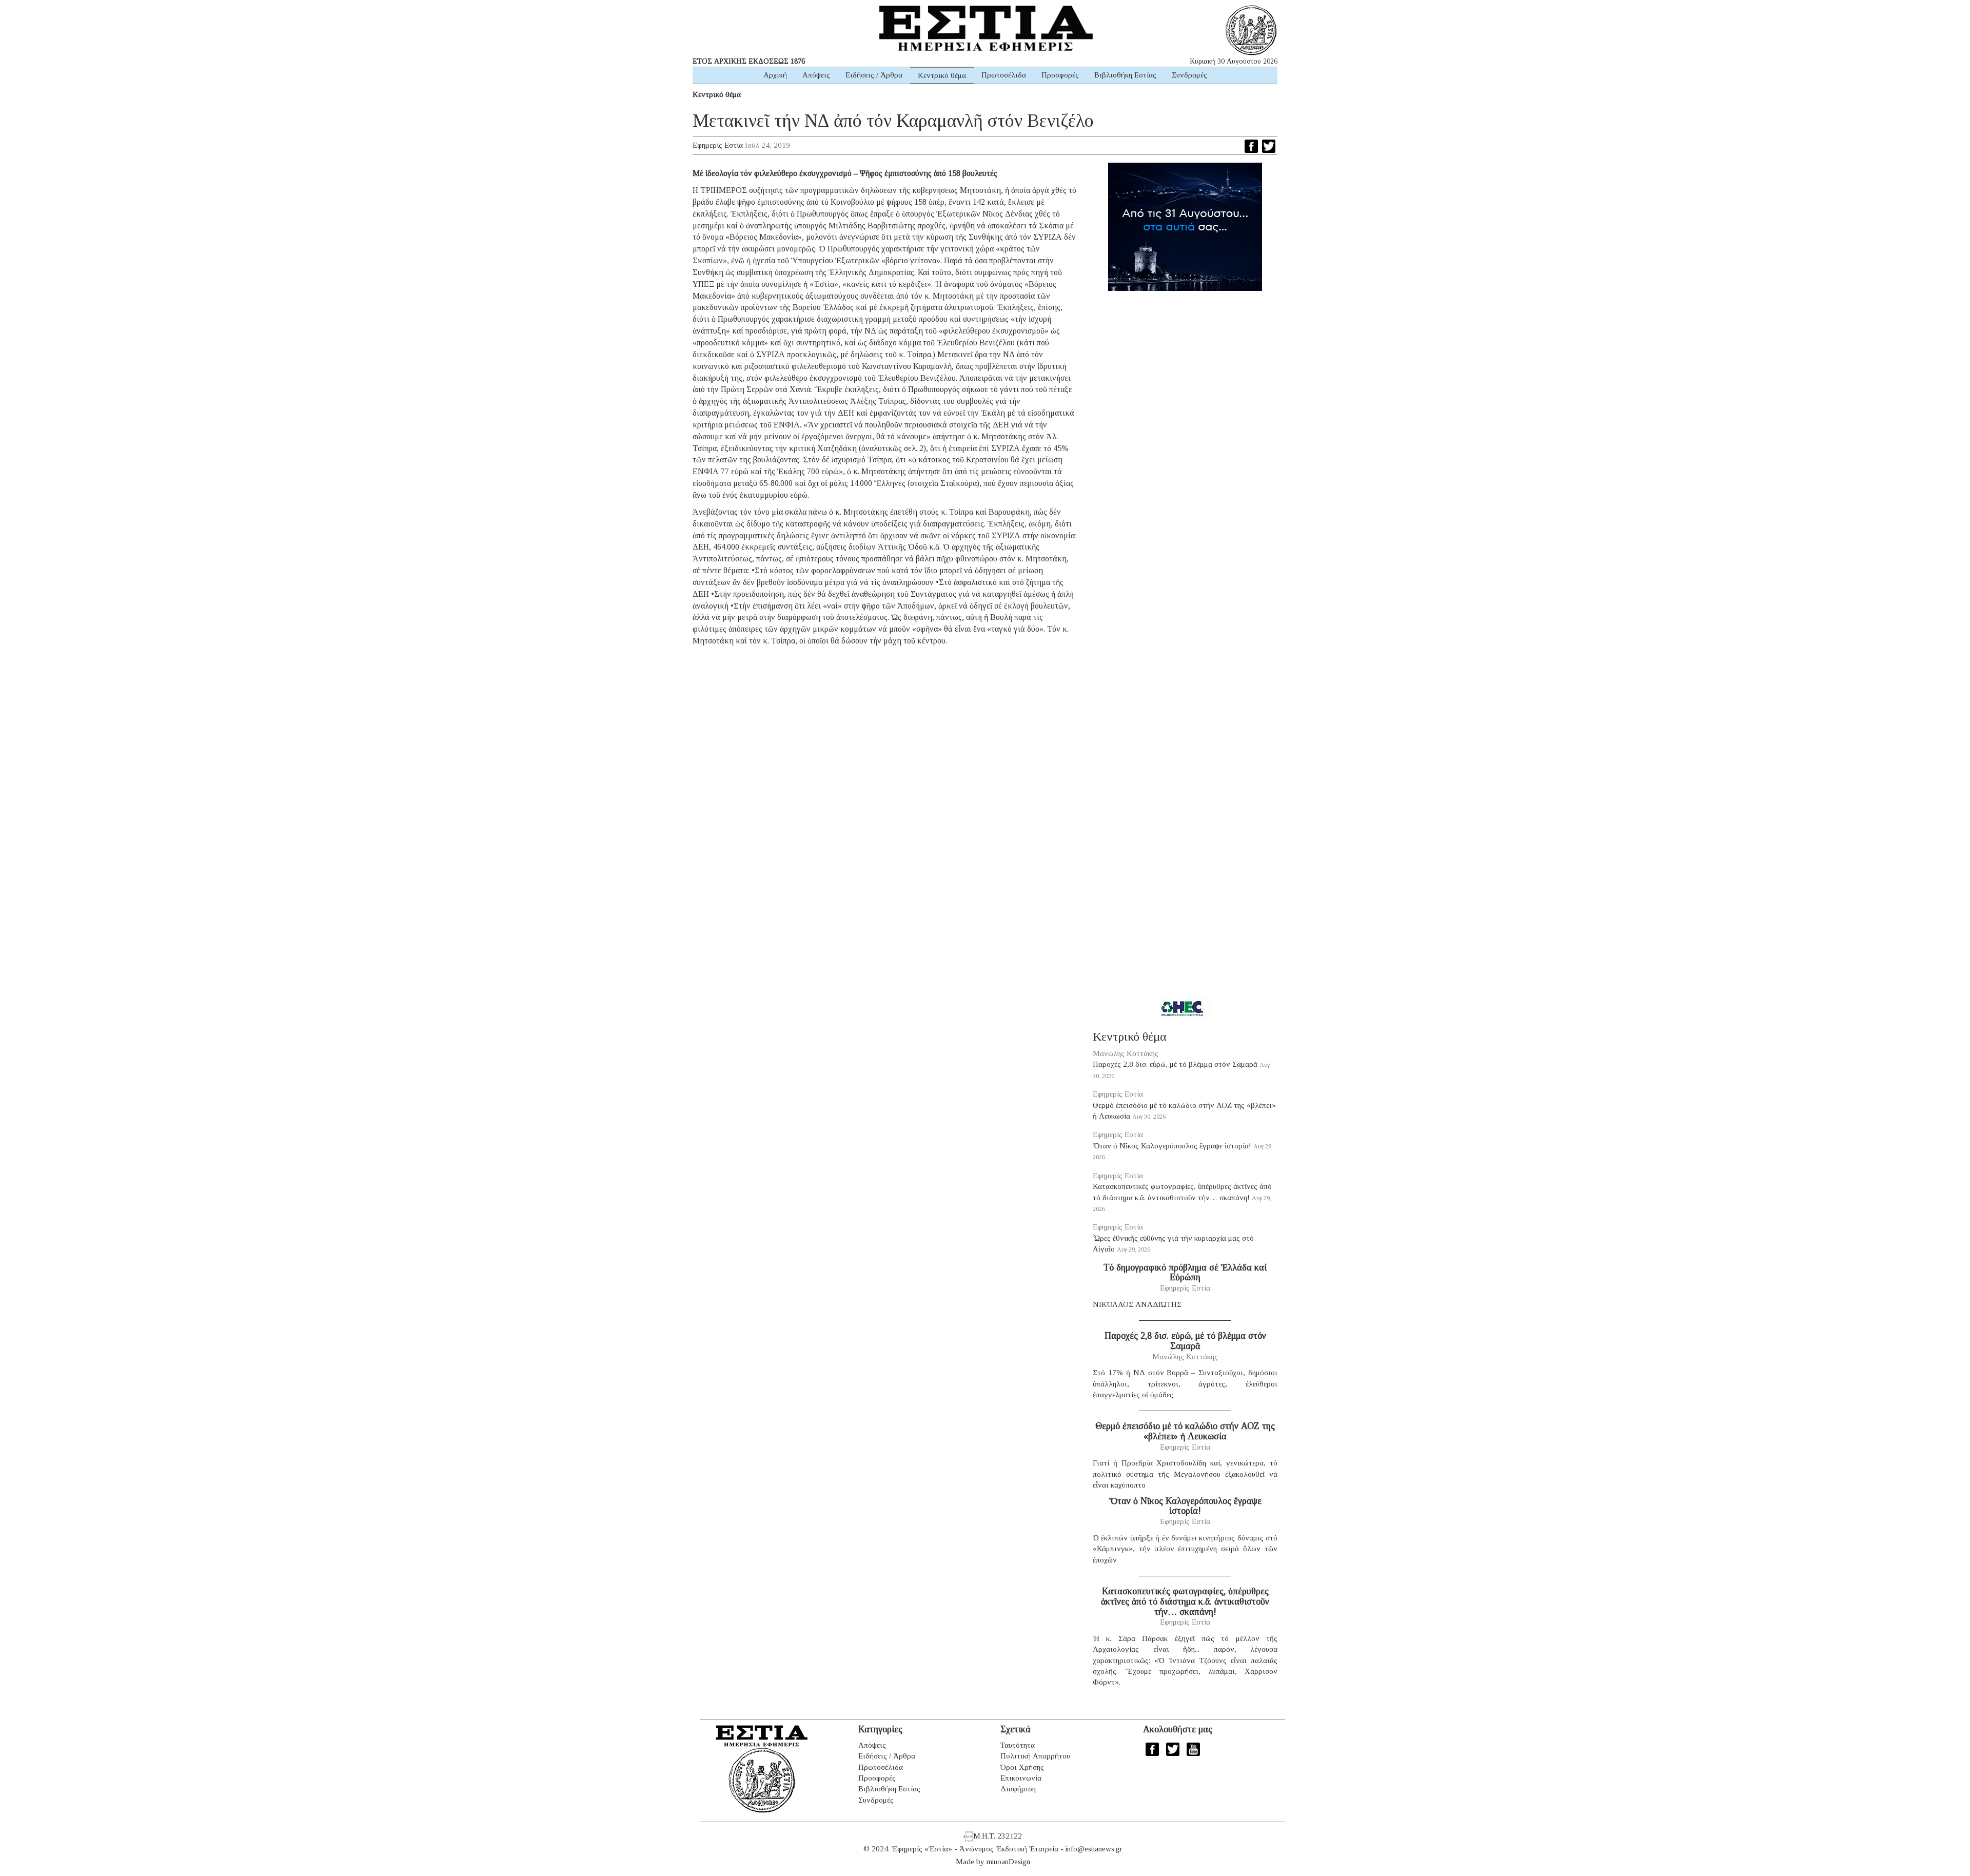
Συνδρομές (1189, 75)
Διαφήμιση (1018, 1789)
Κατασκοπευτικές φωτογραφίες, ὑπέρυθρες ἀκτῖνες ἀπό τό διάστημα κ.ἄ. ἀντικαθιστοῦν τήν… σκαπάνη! (1185, 1601)
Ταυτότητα (1018, 1745)
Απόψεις (816, 75)
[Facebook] (1251, 146)
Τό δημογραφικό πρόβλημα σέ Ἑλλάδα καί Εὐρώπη (1185, 1273)
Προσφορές (1060, 75)
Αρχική (775, 75)
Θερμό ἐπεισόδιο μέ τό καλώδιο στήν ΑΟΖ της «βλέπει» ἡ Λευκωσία (1185, 1431)
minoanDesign (1008, 1862)
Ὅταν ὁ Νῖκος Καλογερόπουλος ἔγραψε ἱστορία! (1172, 1146)
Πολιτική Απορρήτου (1035, 1756)
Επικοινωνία (1021, 1778)
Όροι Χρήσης (1022, 1767)
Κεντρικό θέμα (942, 75)
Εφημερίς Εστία (718, 145)
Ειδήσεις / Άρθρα (874, 75)
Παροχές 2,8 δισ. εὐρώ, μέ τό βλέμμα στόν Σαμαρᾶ (1175, 1064)
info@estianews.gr (1094, 1849)
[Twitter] (1269, 146)
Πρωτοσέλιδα (1004, 75)
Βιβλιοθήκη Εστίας (1125, 75)
